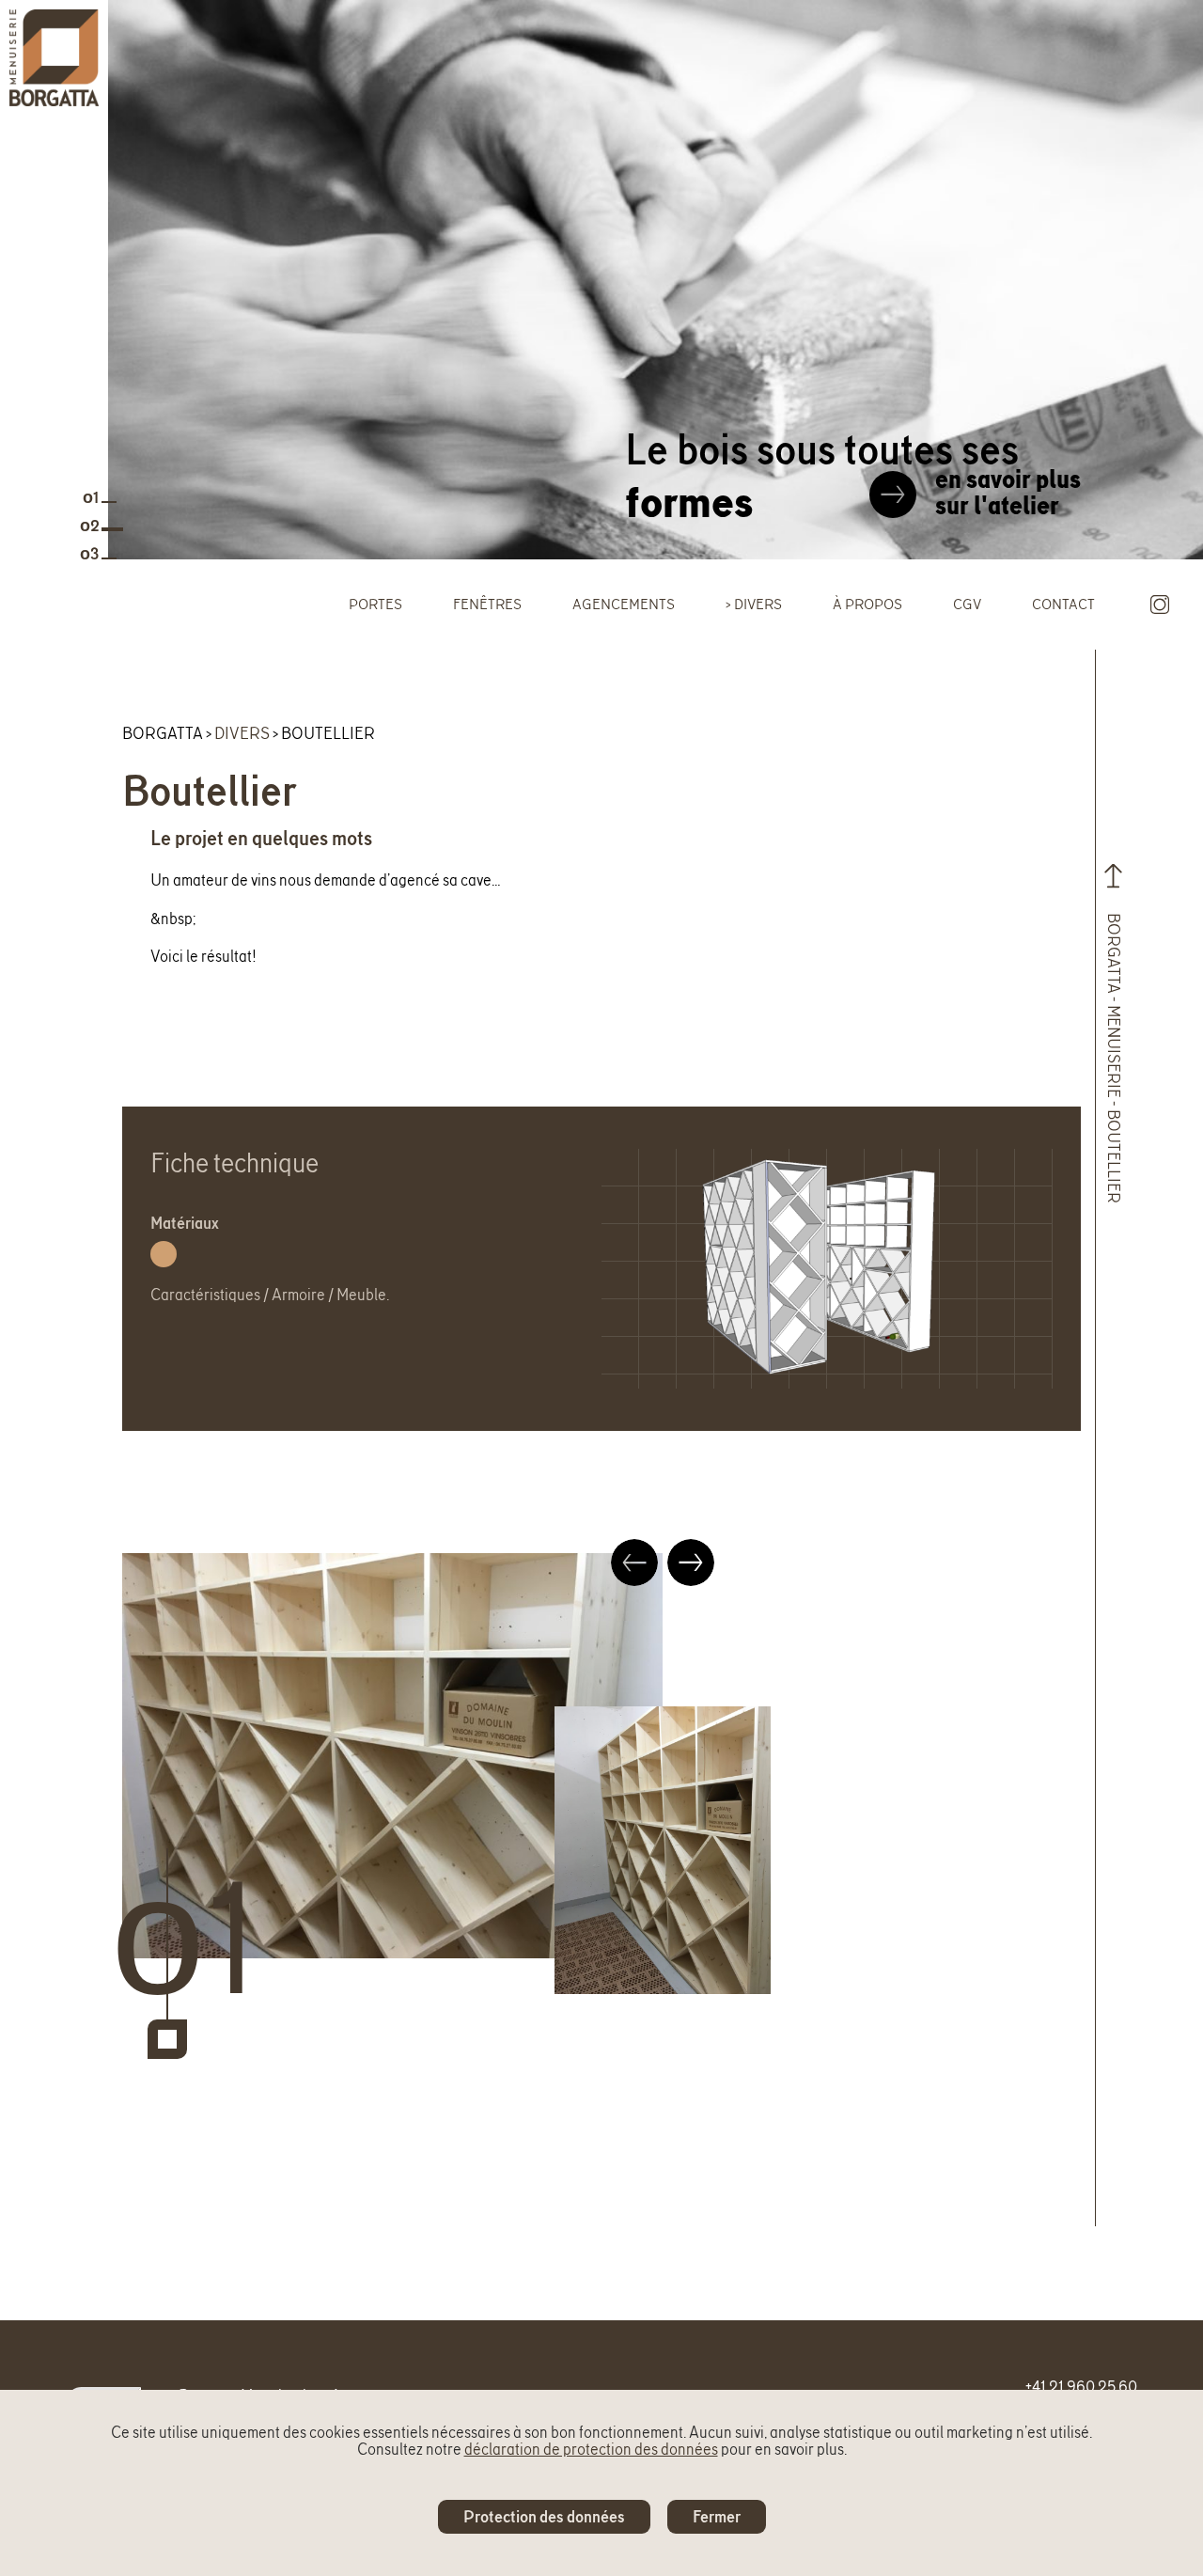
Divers (758, 604)
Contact (1063, 604)
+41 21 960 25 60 (1081, 2386)
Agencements (624, 604)
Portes (375, 604)
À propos (867, 604)
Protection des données (544, 2517)
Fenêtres (487, 604)
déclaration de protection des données (591, 2449)
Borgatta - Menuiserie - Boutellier (1114, 1069)
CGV (967, 604)
